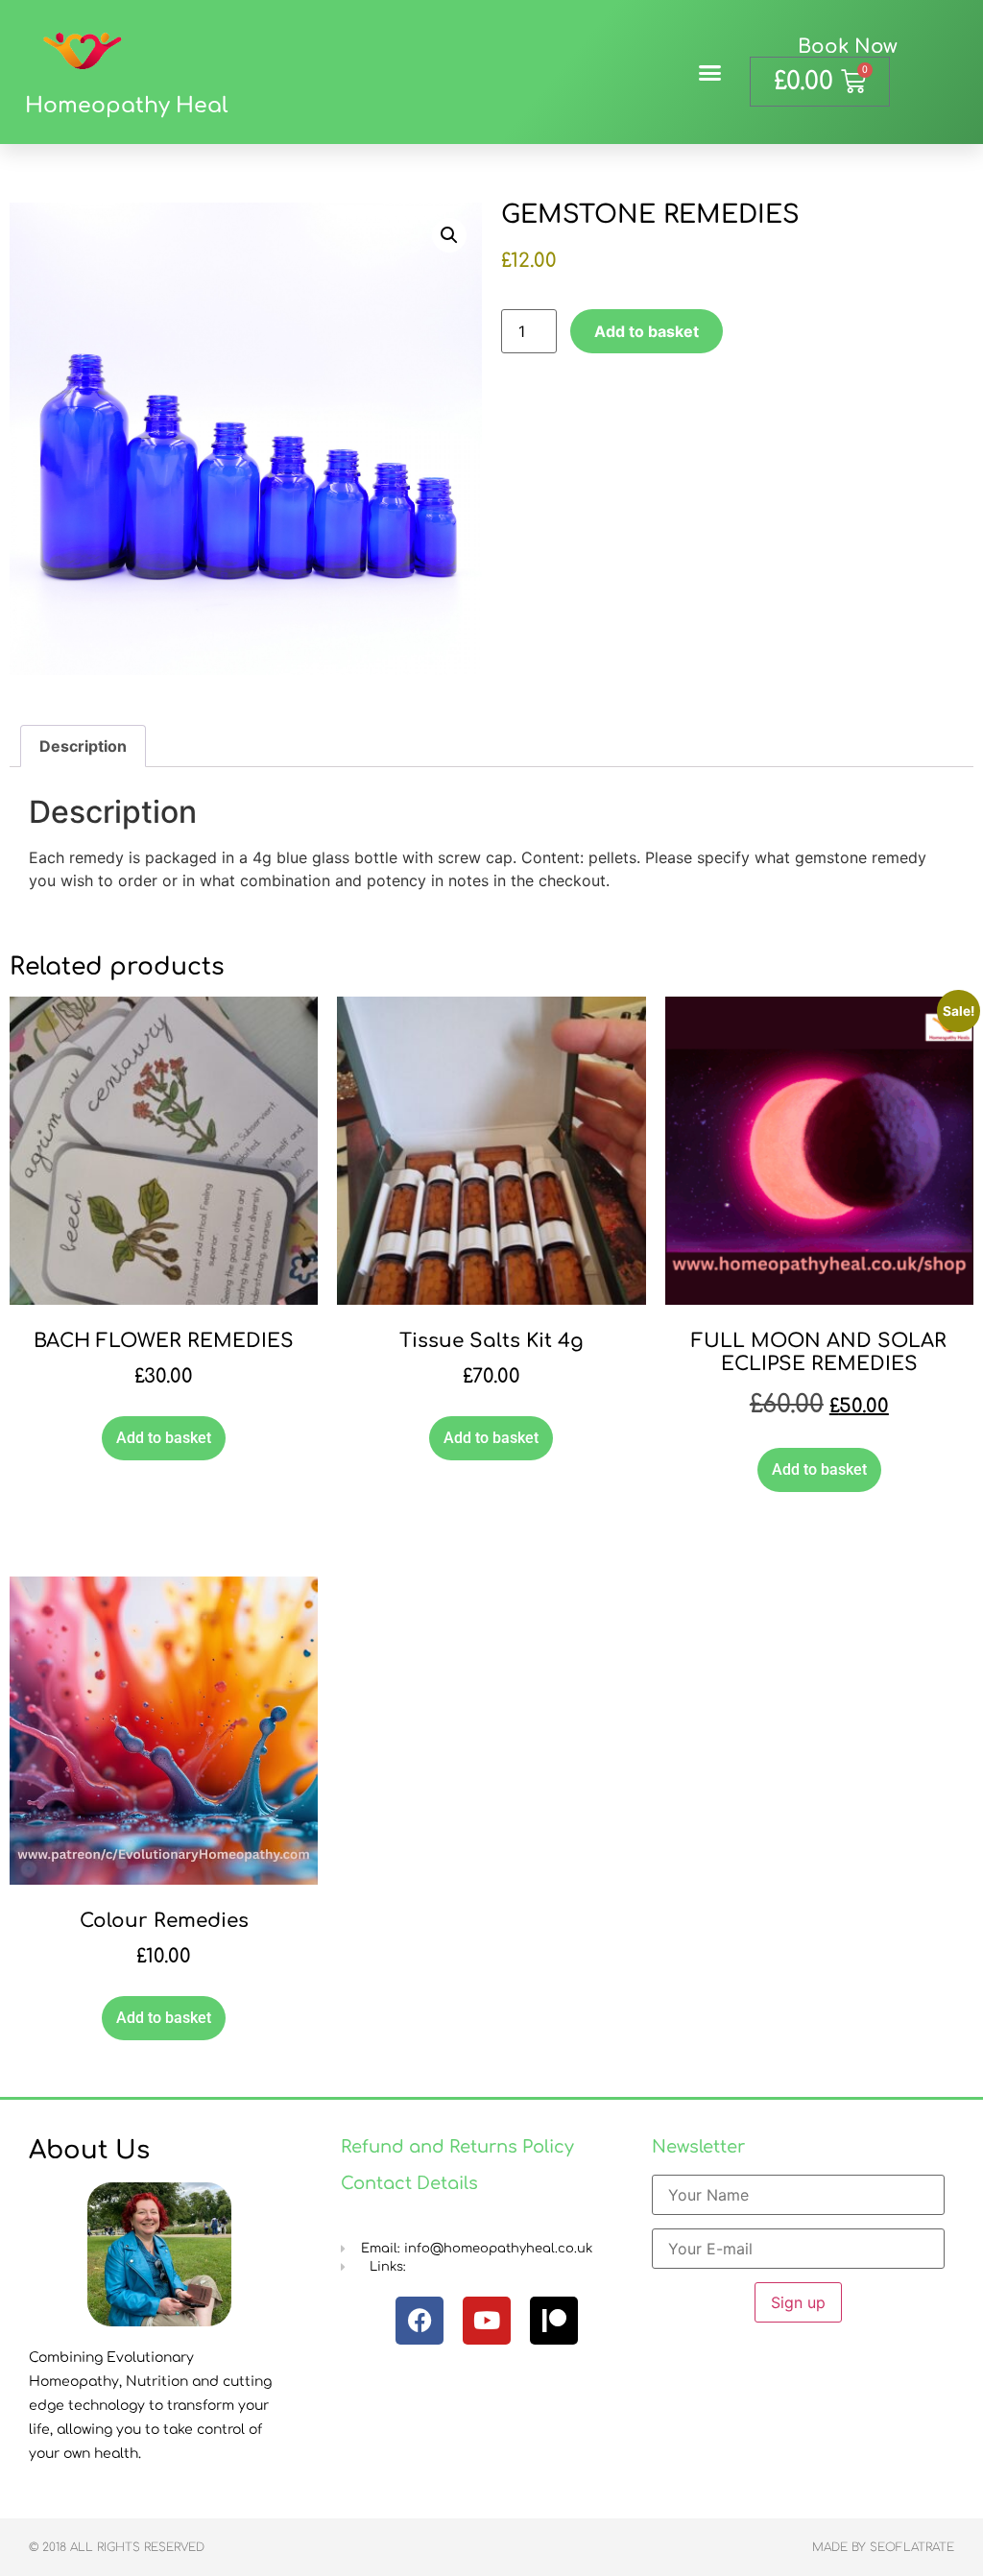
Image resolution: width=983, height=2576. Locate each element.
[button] (710, 72)
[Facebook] (420, 2321)
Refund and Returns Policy (457, 2147)
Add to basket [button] (164, 1438)
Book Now (848, 47)
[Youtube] (487, 2321)
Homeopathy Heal (126, 106)
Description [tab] (83, 746)
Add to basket (647, 331)
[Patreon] (554, 2321)
